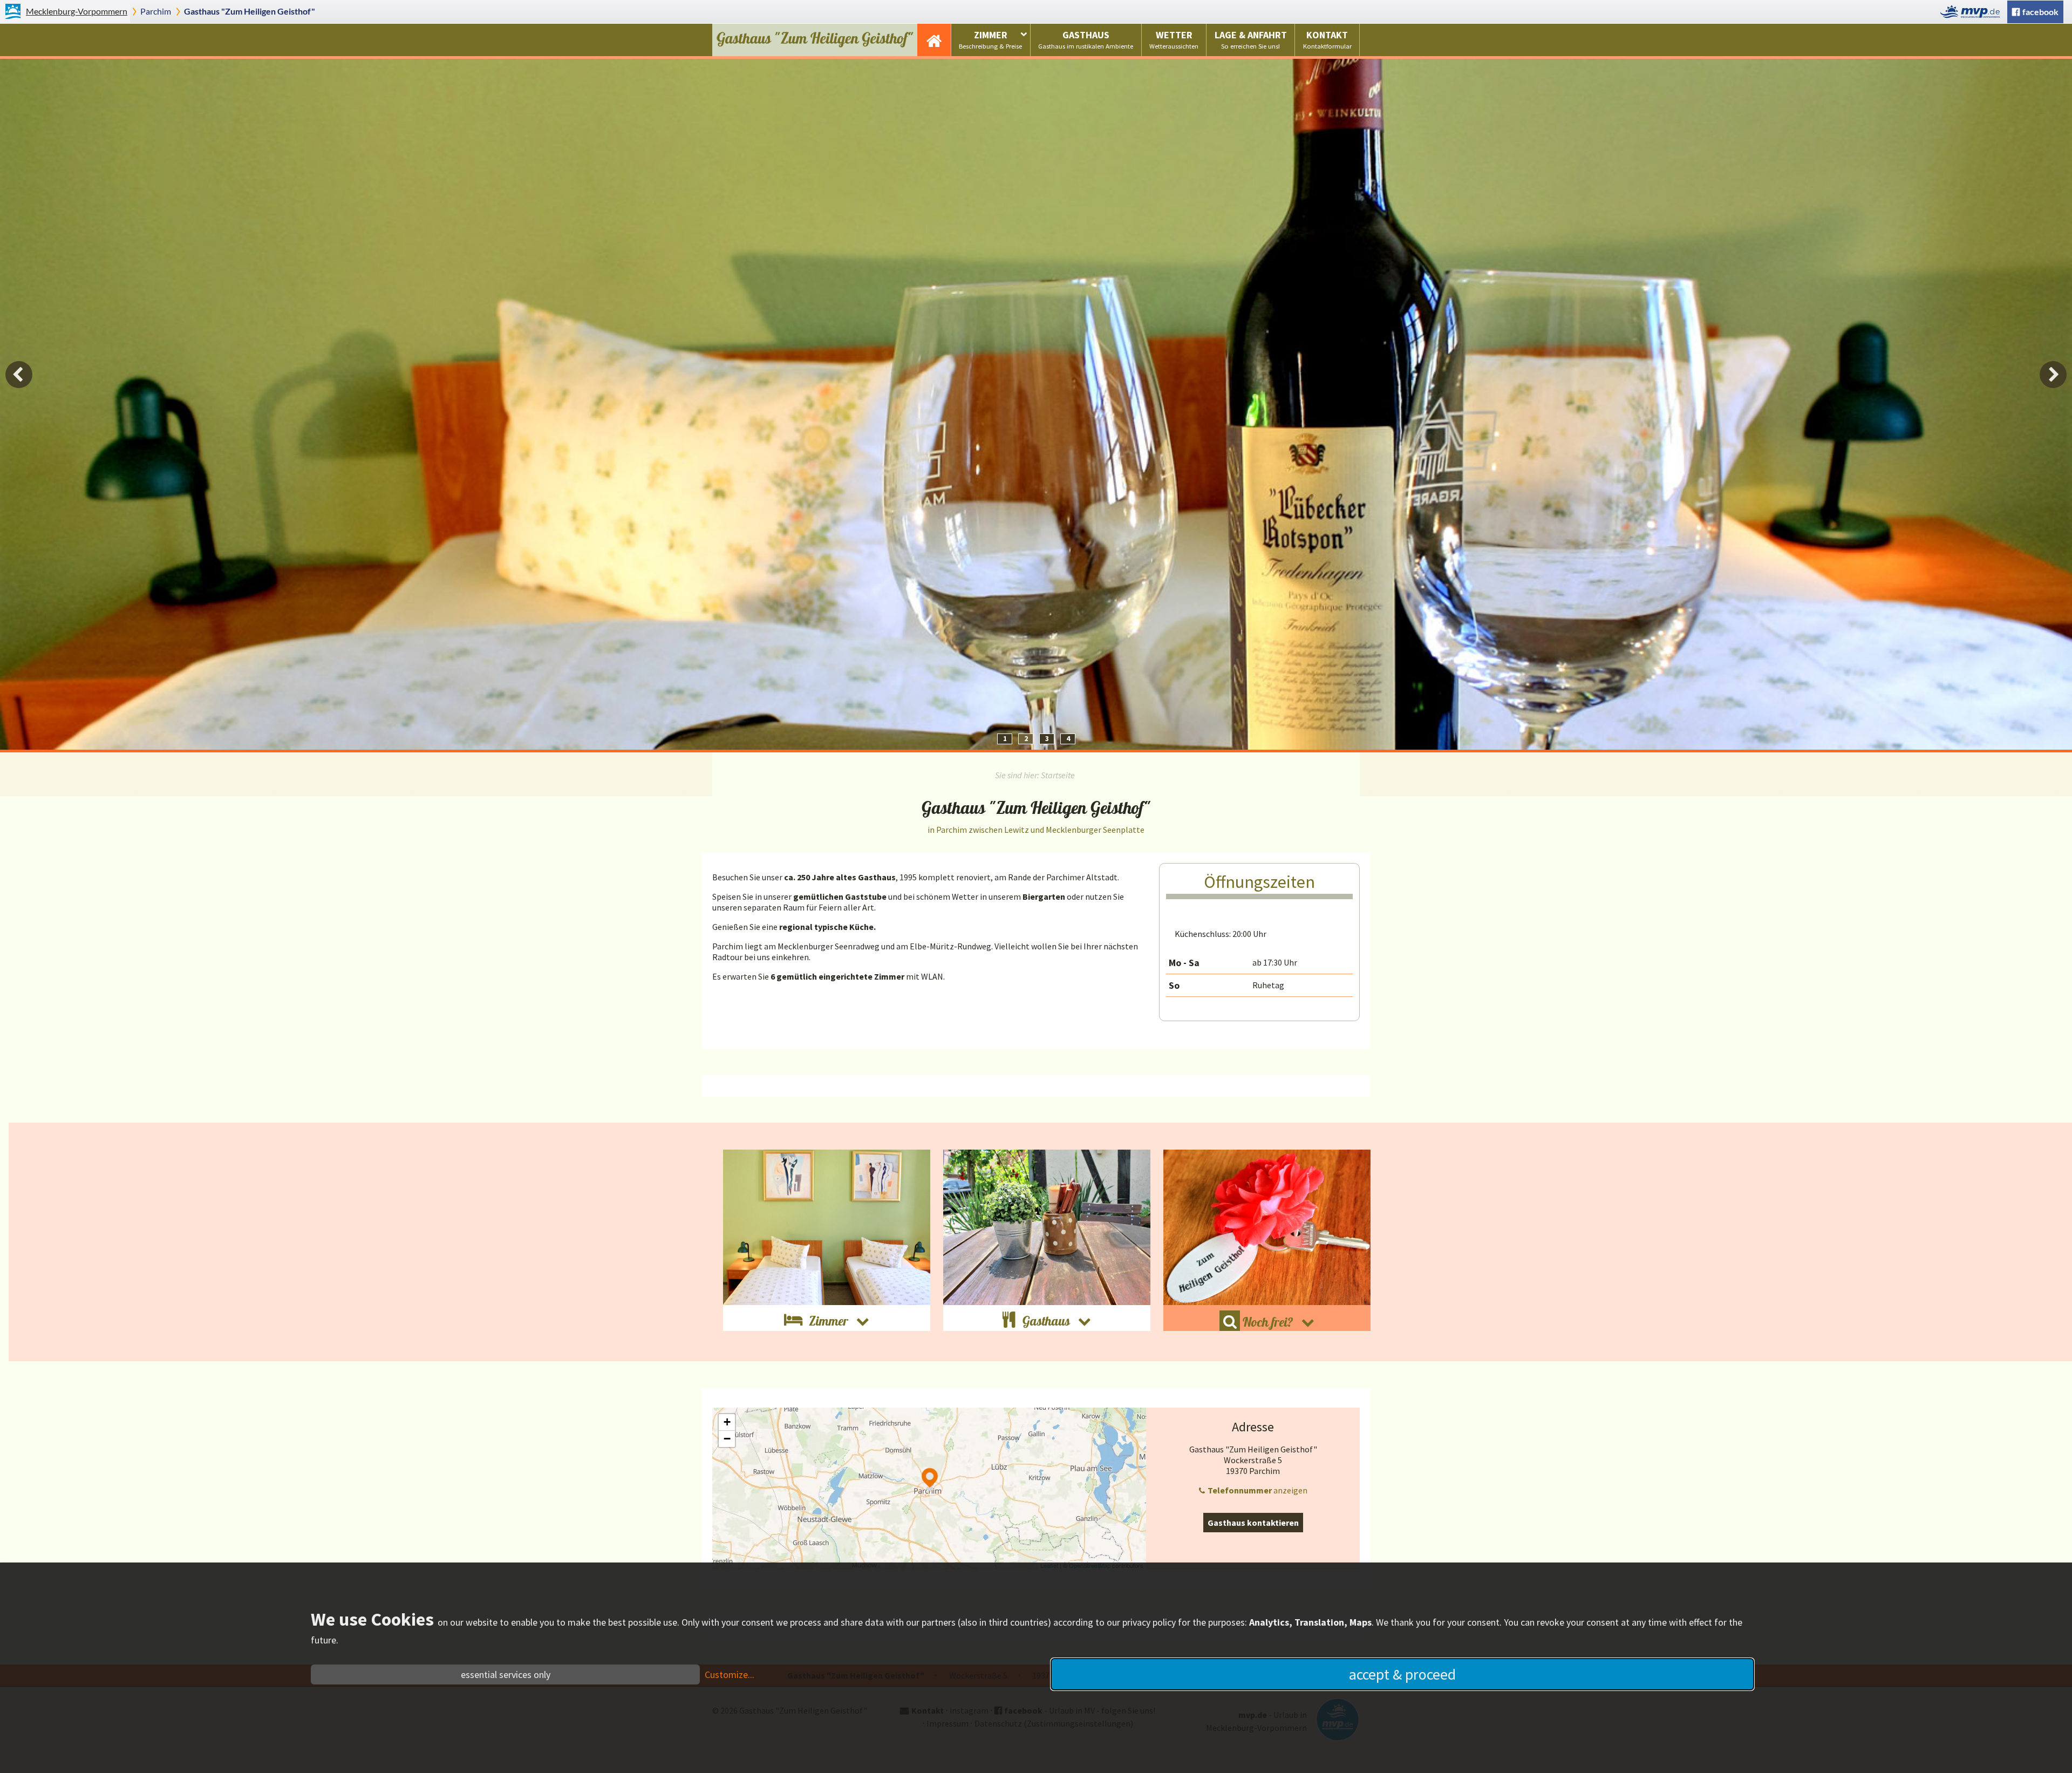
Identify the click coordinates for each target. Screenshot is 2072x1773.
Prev (19, 375)
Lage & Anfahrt (1251, 39)
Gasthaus (1086, 39)
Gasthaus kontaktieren (1253, 1523)
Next (2053, 375)
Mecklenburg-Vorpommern (77, 11)
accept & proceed (1402, 1674)
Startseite (934, 40)
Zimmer (990, 39)
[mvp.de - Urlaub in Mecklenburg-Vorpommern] (1973, 12)
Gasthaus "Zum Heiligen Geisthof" (250, 11)
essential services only (506, 1674)
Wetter (1174, 39)
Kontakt (1327, 39)
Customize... (730, 1674)
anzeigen (1257, 1490)
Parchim (156, 11)
